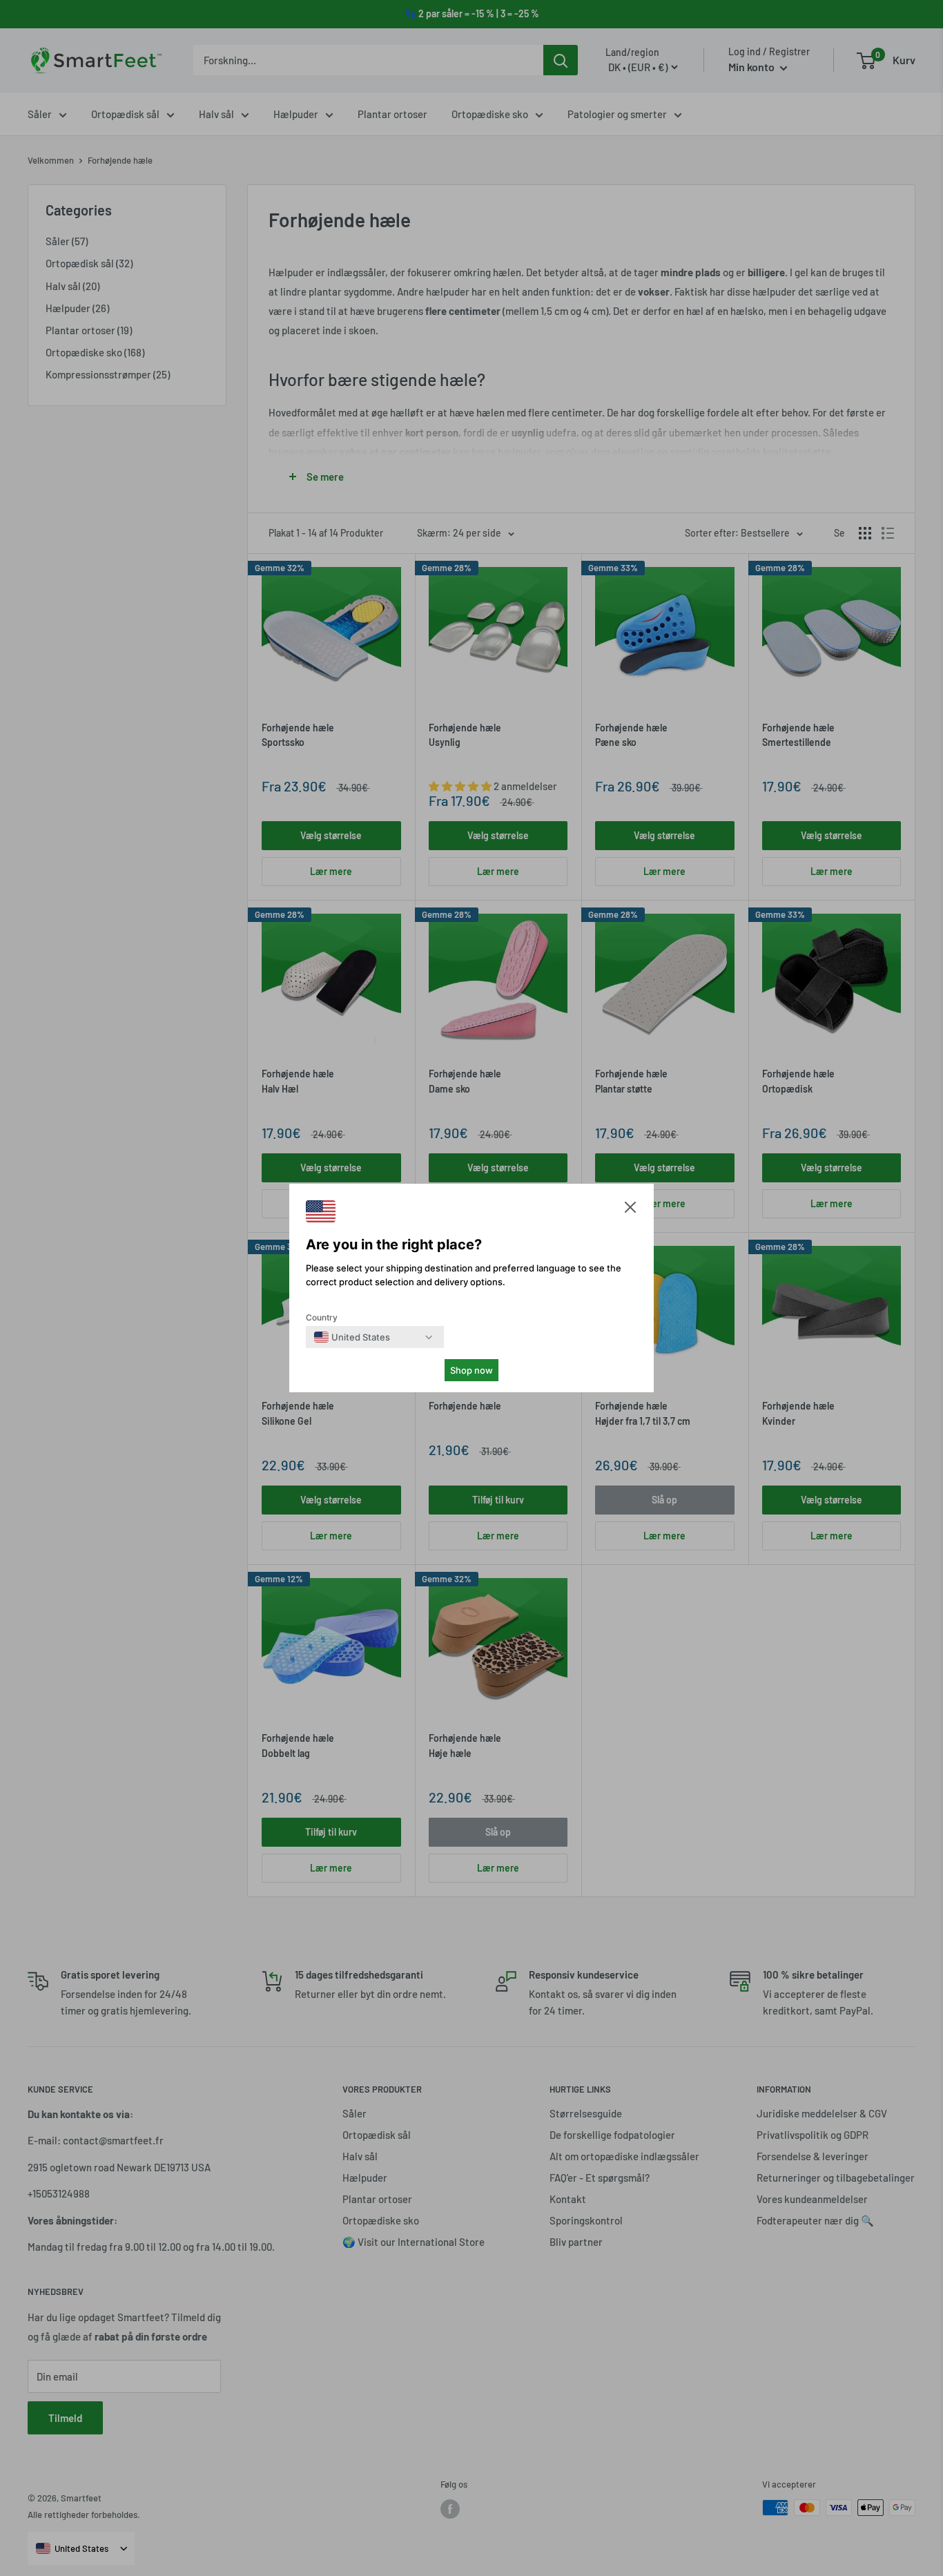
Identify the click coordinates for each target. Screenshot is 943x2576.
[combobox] (352, 1337)
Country (322, 1317)
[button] (630, 1210)
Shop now (471, 1370)
